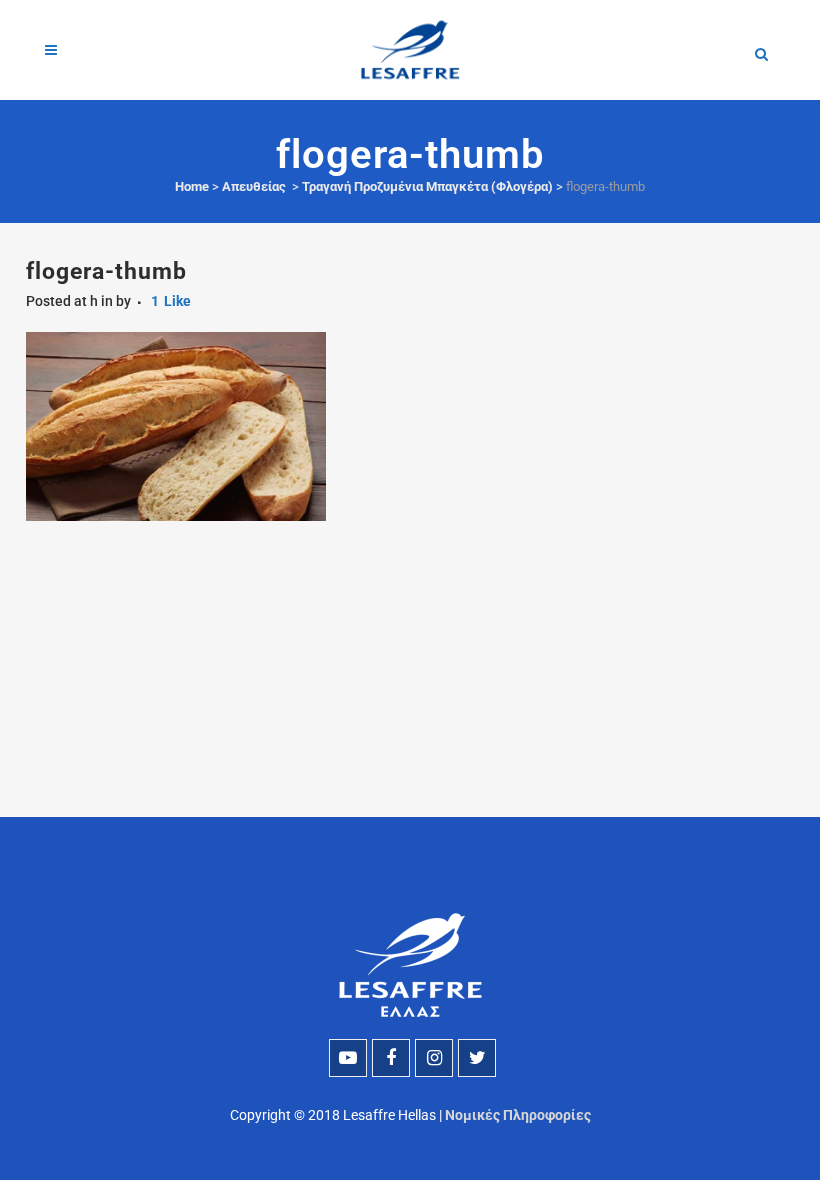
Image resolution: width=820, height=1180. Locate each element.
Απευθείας (254, 186)
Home (192, 186)
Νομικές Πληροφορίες (518, 1115)
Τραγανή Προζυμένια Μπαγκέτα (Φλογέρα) (427, 186)
